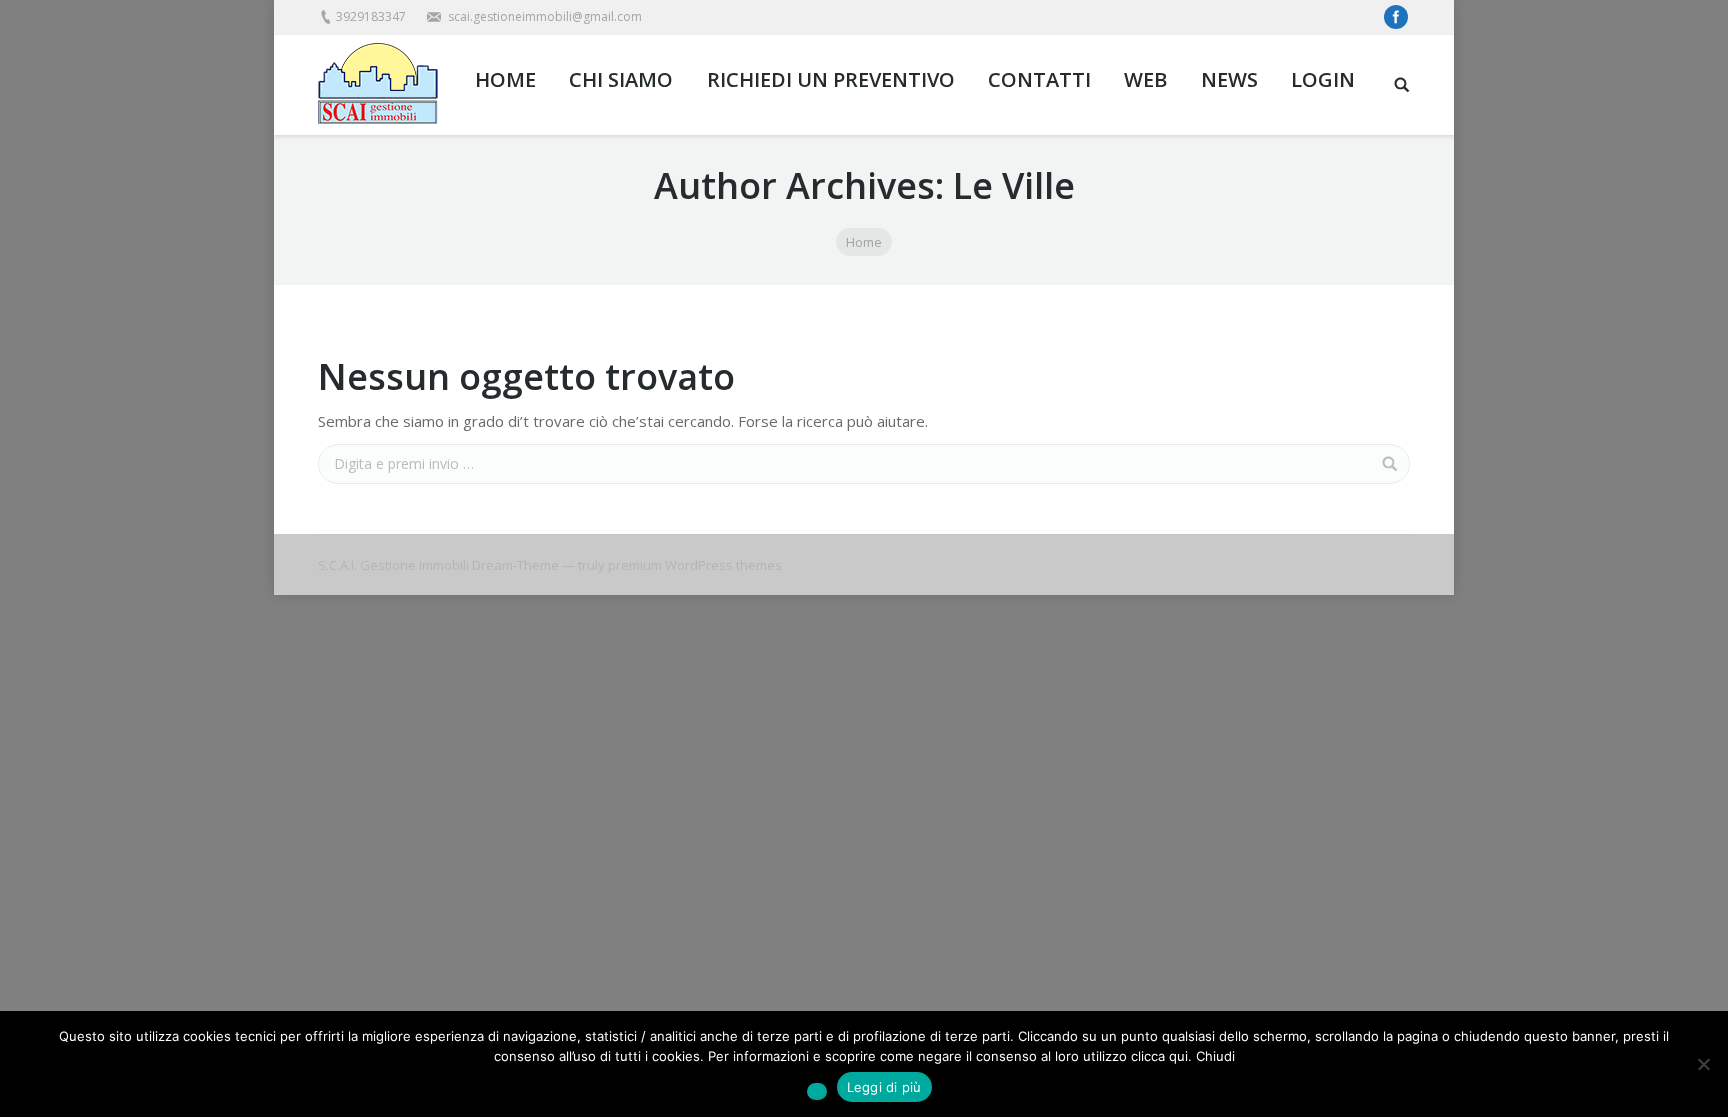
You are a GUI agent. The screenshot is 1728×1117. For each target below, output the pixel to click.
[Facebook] (1396, 17)
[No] (1703, 1064)
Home (864, 242)
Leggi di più (884, 1087)
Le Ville (1014, 185)
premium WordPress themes (695, 565)
